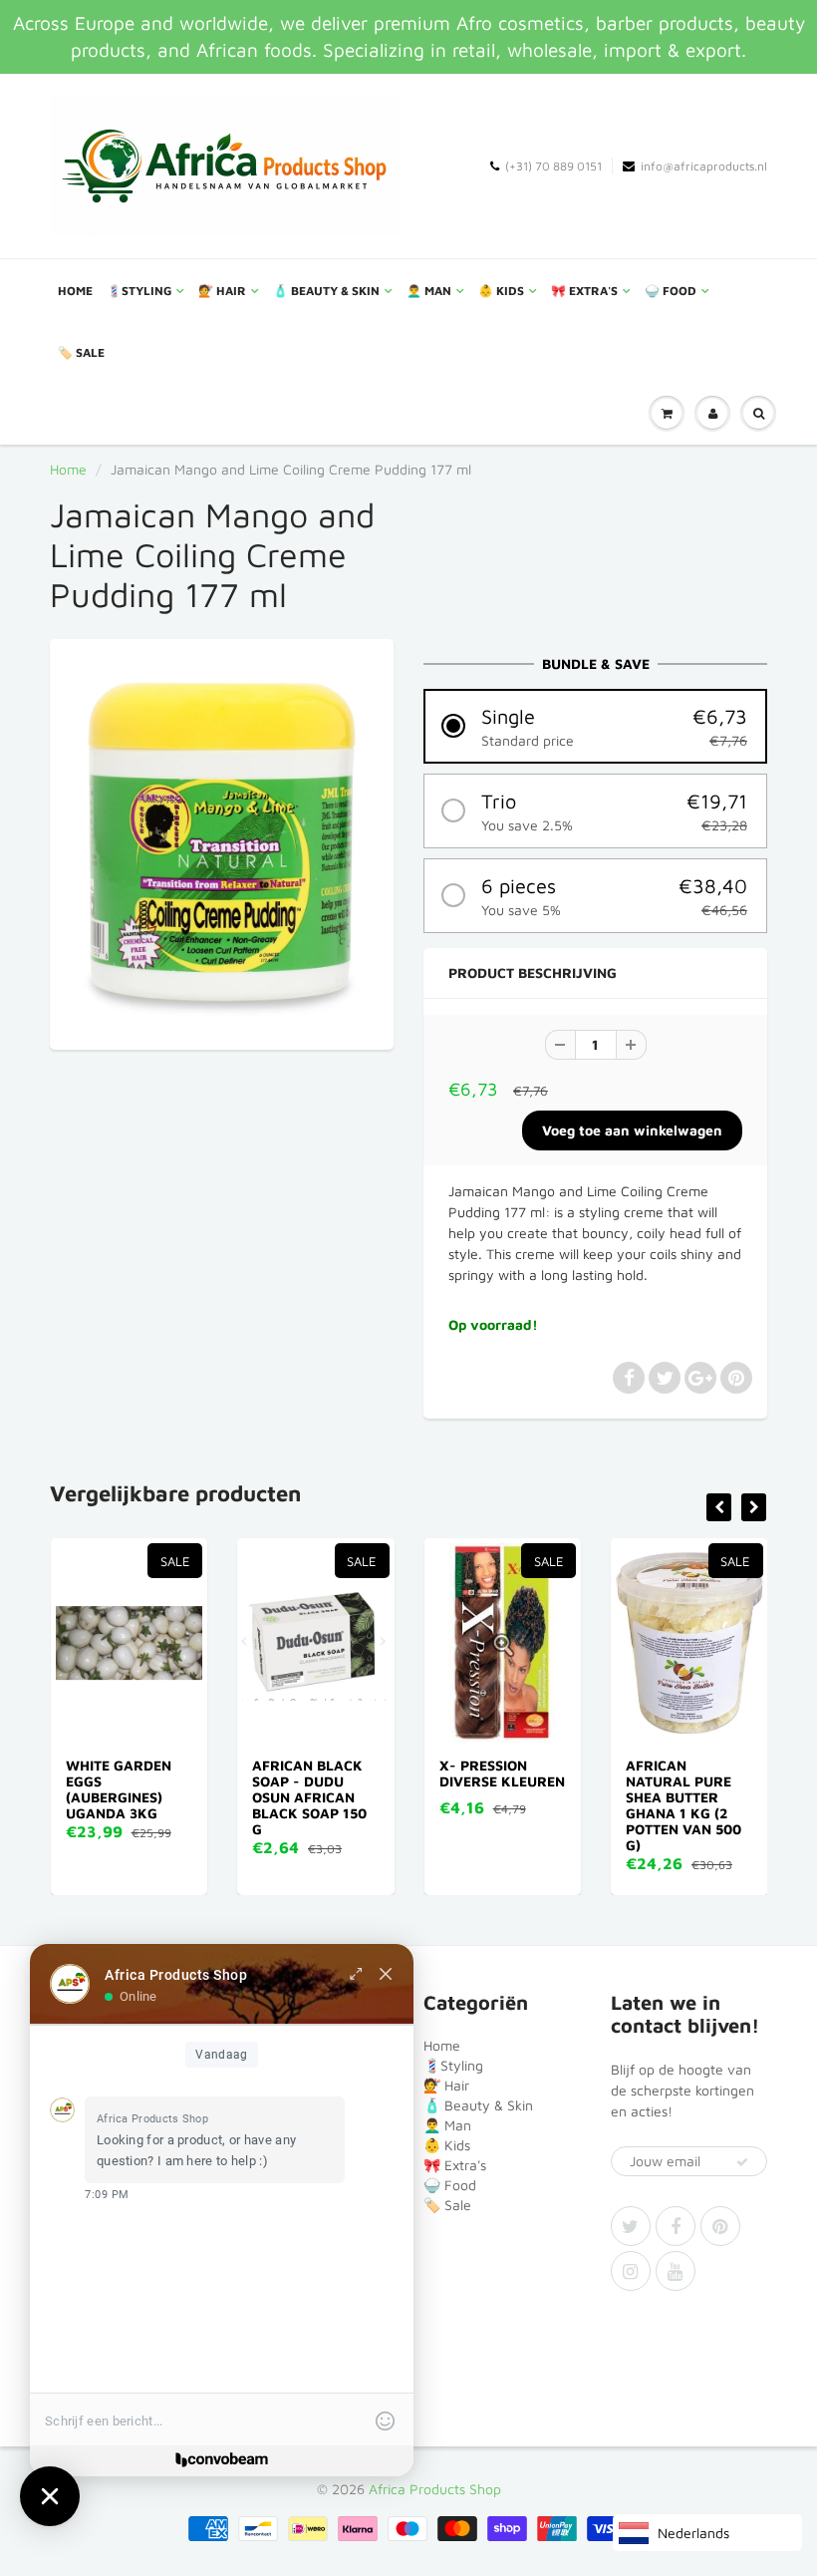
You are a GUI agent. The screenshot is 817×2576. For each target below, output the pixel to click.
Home (75, 291)
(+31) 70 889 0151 (553, 166)
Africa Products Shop (435, 2489)
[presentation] (719, 1507)
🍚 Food (671, 291)
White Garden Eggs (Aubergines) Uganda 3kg (119, 1789)
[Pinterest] (720, 2226)
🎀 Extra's (584, 291)
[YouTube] (676, 2271)
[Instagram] (631, 2271)
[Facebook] (676, 2226)
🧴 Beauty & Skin (326, 291)
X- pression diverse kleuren (502, 1773)
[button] (595, 726)
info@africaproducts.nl (704, 166)
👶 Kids (501, 291)
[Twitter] (631, 2226)
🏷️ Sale (81, 352)
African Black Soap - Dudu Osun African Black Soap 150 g (309, 1797)
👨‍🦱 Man (429, 291)
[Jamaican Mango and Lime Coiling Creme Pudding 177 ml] (222, 842)
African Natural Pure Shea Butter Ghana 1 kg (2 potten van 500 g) (683, 1805)
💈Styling (139, 291)
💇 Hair (222, 291)
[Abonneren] (742, 2162)
